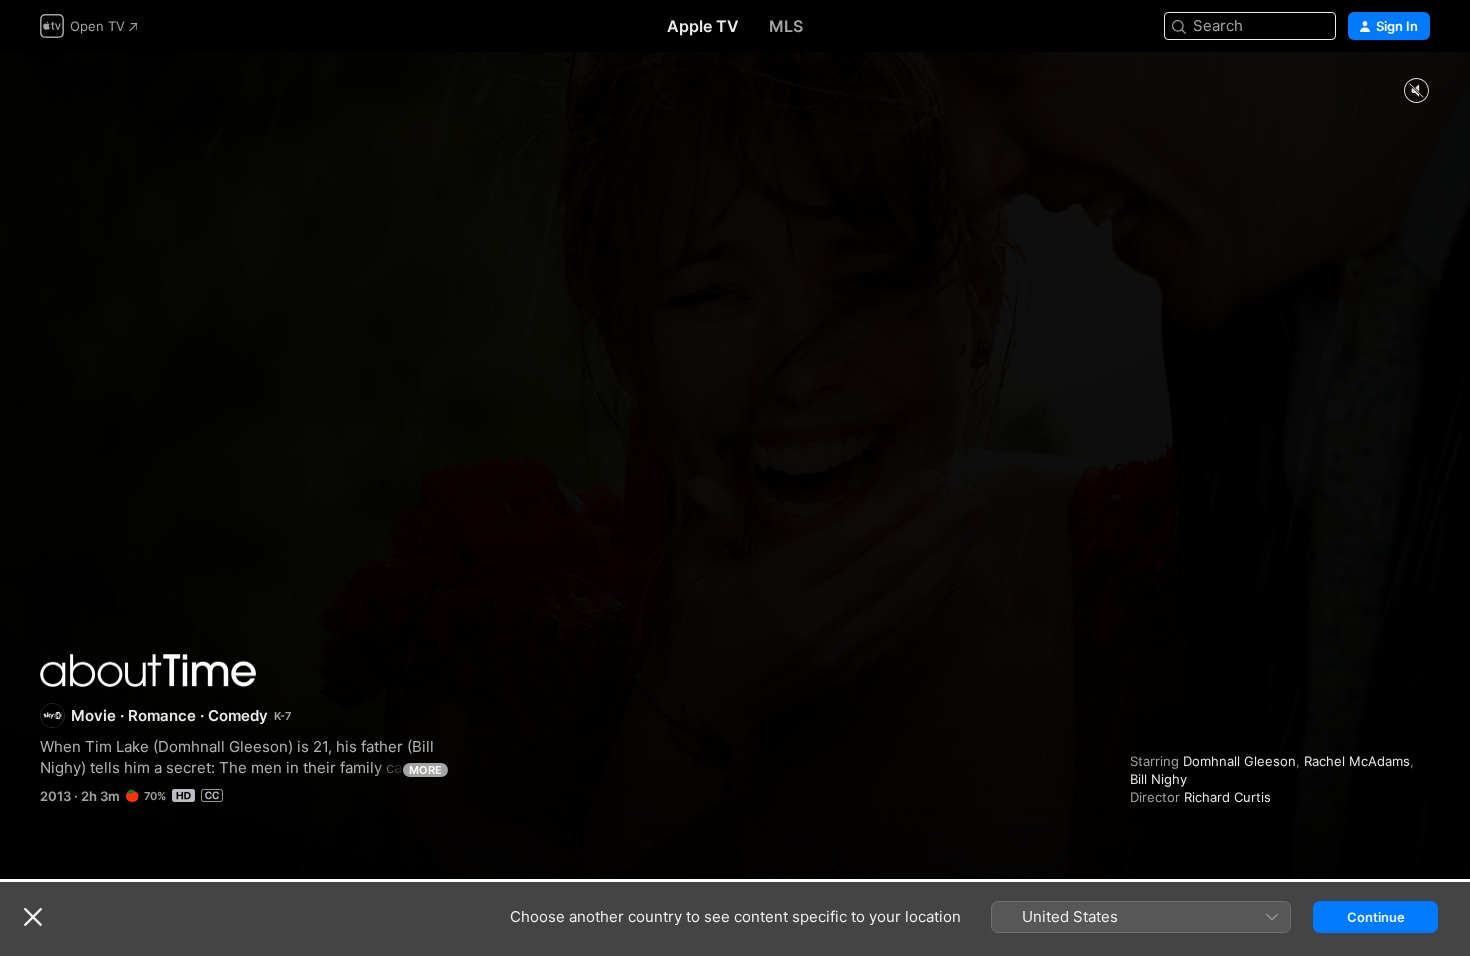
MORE (425, 770)
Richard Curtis (1227, 797)
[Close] (33, 917)
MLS (786, 26)
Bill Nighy (1158, 779)
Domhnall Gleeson (1239, 761)
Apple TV (703, 26)
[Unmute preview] (1416, 91)
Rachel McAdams (1357, 761)
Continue (1376, 917)
